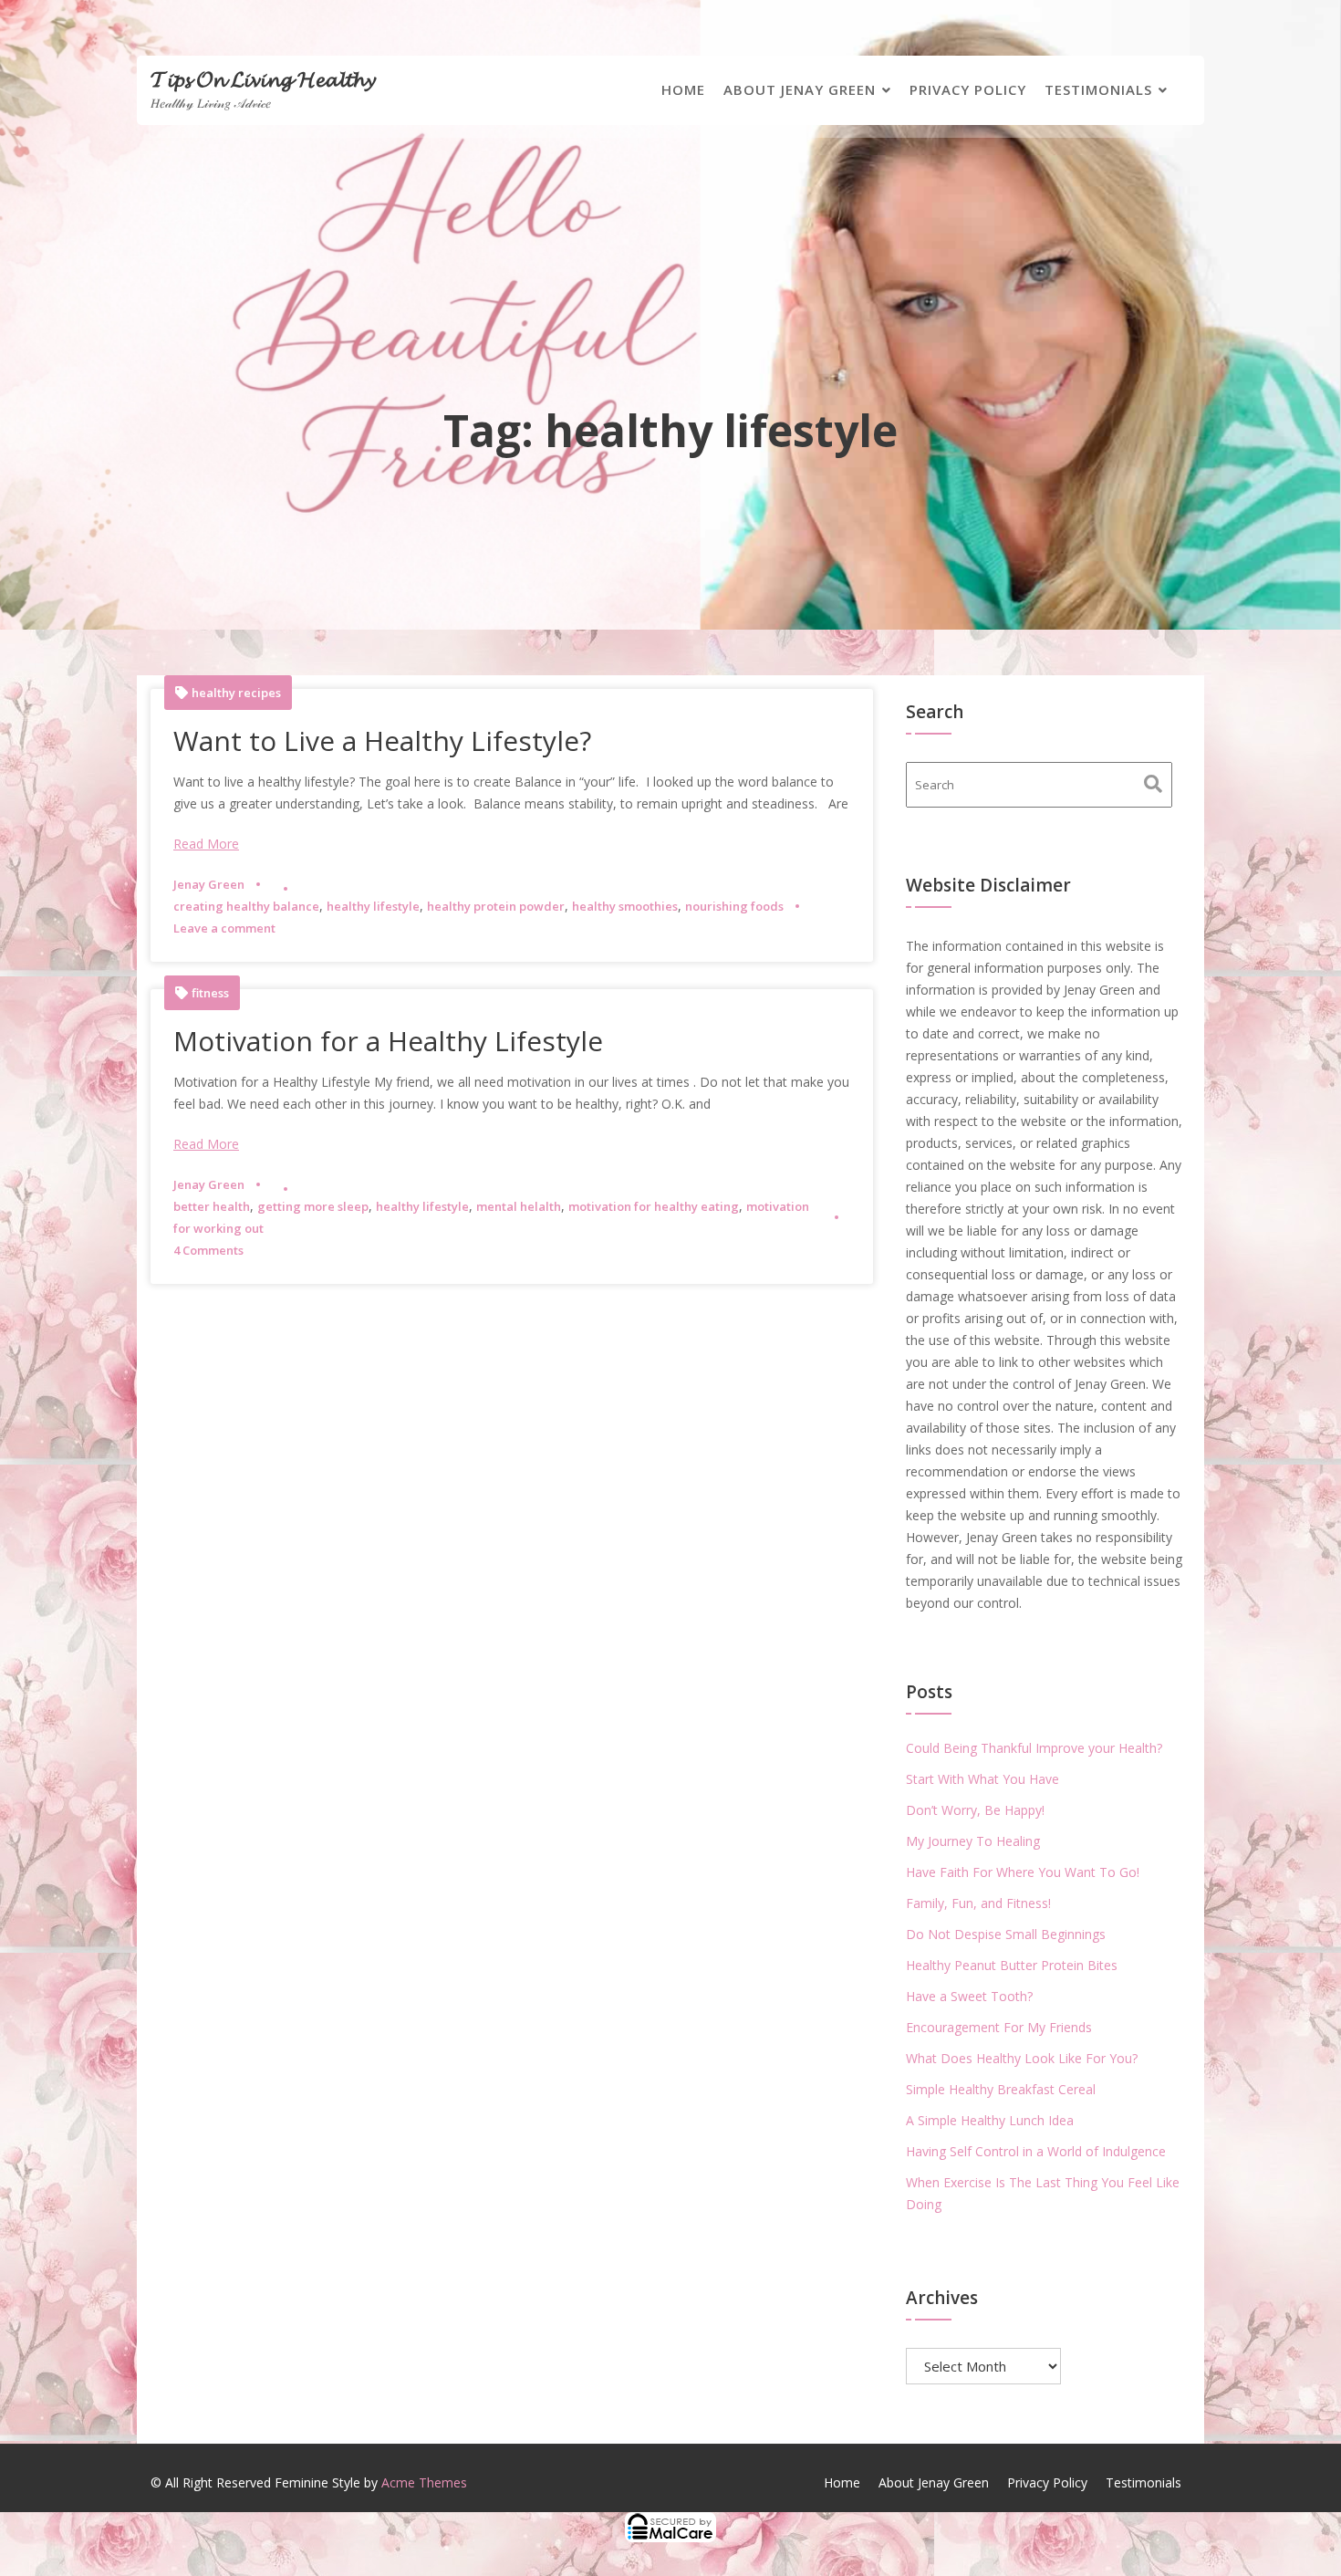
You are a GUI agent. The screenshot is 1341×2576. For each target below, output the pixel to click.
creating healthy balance (246, 906)
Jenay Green (209, 884)
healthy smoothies (625, 906)
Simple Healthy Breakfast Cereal (1001, 2089)
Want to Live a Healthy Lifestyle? (382, 740)
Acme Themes (424, 2482)
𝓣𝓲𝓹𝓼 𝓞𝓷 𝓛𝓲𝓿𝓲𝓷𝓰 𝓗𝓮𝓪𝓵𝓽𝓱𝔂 (263, 78)
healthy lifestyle (373, 906)
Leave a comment (224, 928)
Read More (206, 844)
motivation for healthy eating (654, 1206)
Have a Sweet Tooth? (969, 1996)
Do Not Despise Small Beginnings (1006, 1934)
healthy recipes (236, 693)
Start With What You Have (982, 1779)
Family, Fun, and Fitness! (978, 1903)
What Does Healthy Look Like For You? (1022, 2058)
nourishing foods (734, 906)
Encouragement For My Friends (999, 2027)
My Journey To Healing (973, 1841)
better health (212, 1206)
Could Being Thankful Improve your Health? (1034, 1748)
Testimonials (1098, 89)
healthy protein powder (496, 906)
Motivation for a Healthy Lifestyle (388, 1041)
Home (683, 89)
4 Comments (208, 1250)
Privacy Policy (968, 89)
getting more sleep (313, 1206)
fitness (210, 993)
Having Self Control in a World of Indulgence (1036, 2151)
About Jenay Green (800, 89)
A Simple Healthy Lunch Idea (990, 2120)
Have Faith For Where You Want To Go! (1023, 1872)
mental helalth (519, 1206)
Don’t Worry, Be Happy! (975, 1810)
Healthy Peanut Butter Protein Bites (1012, 1965)
